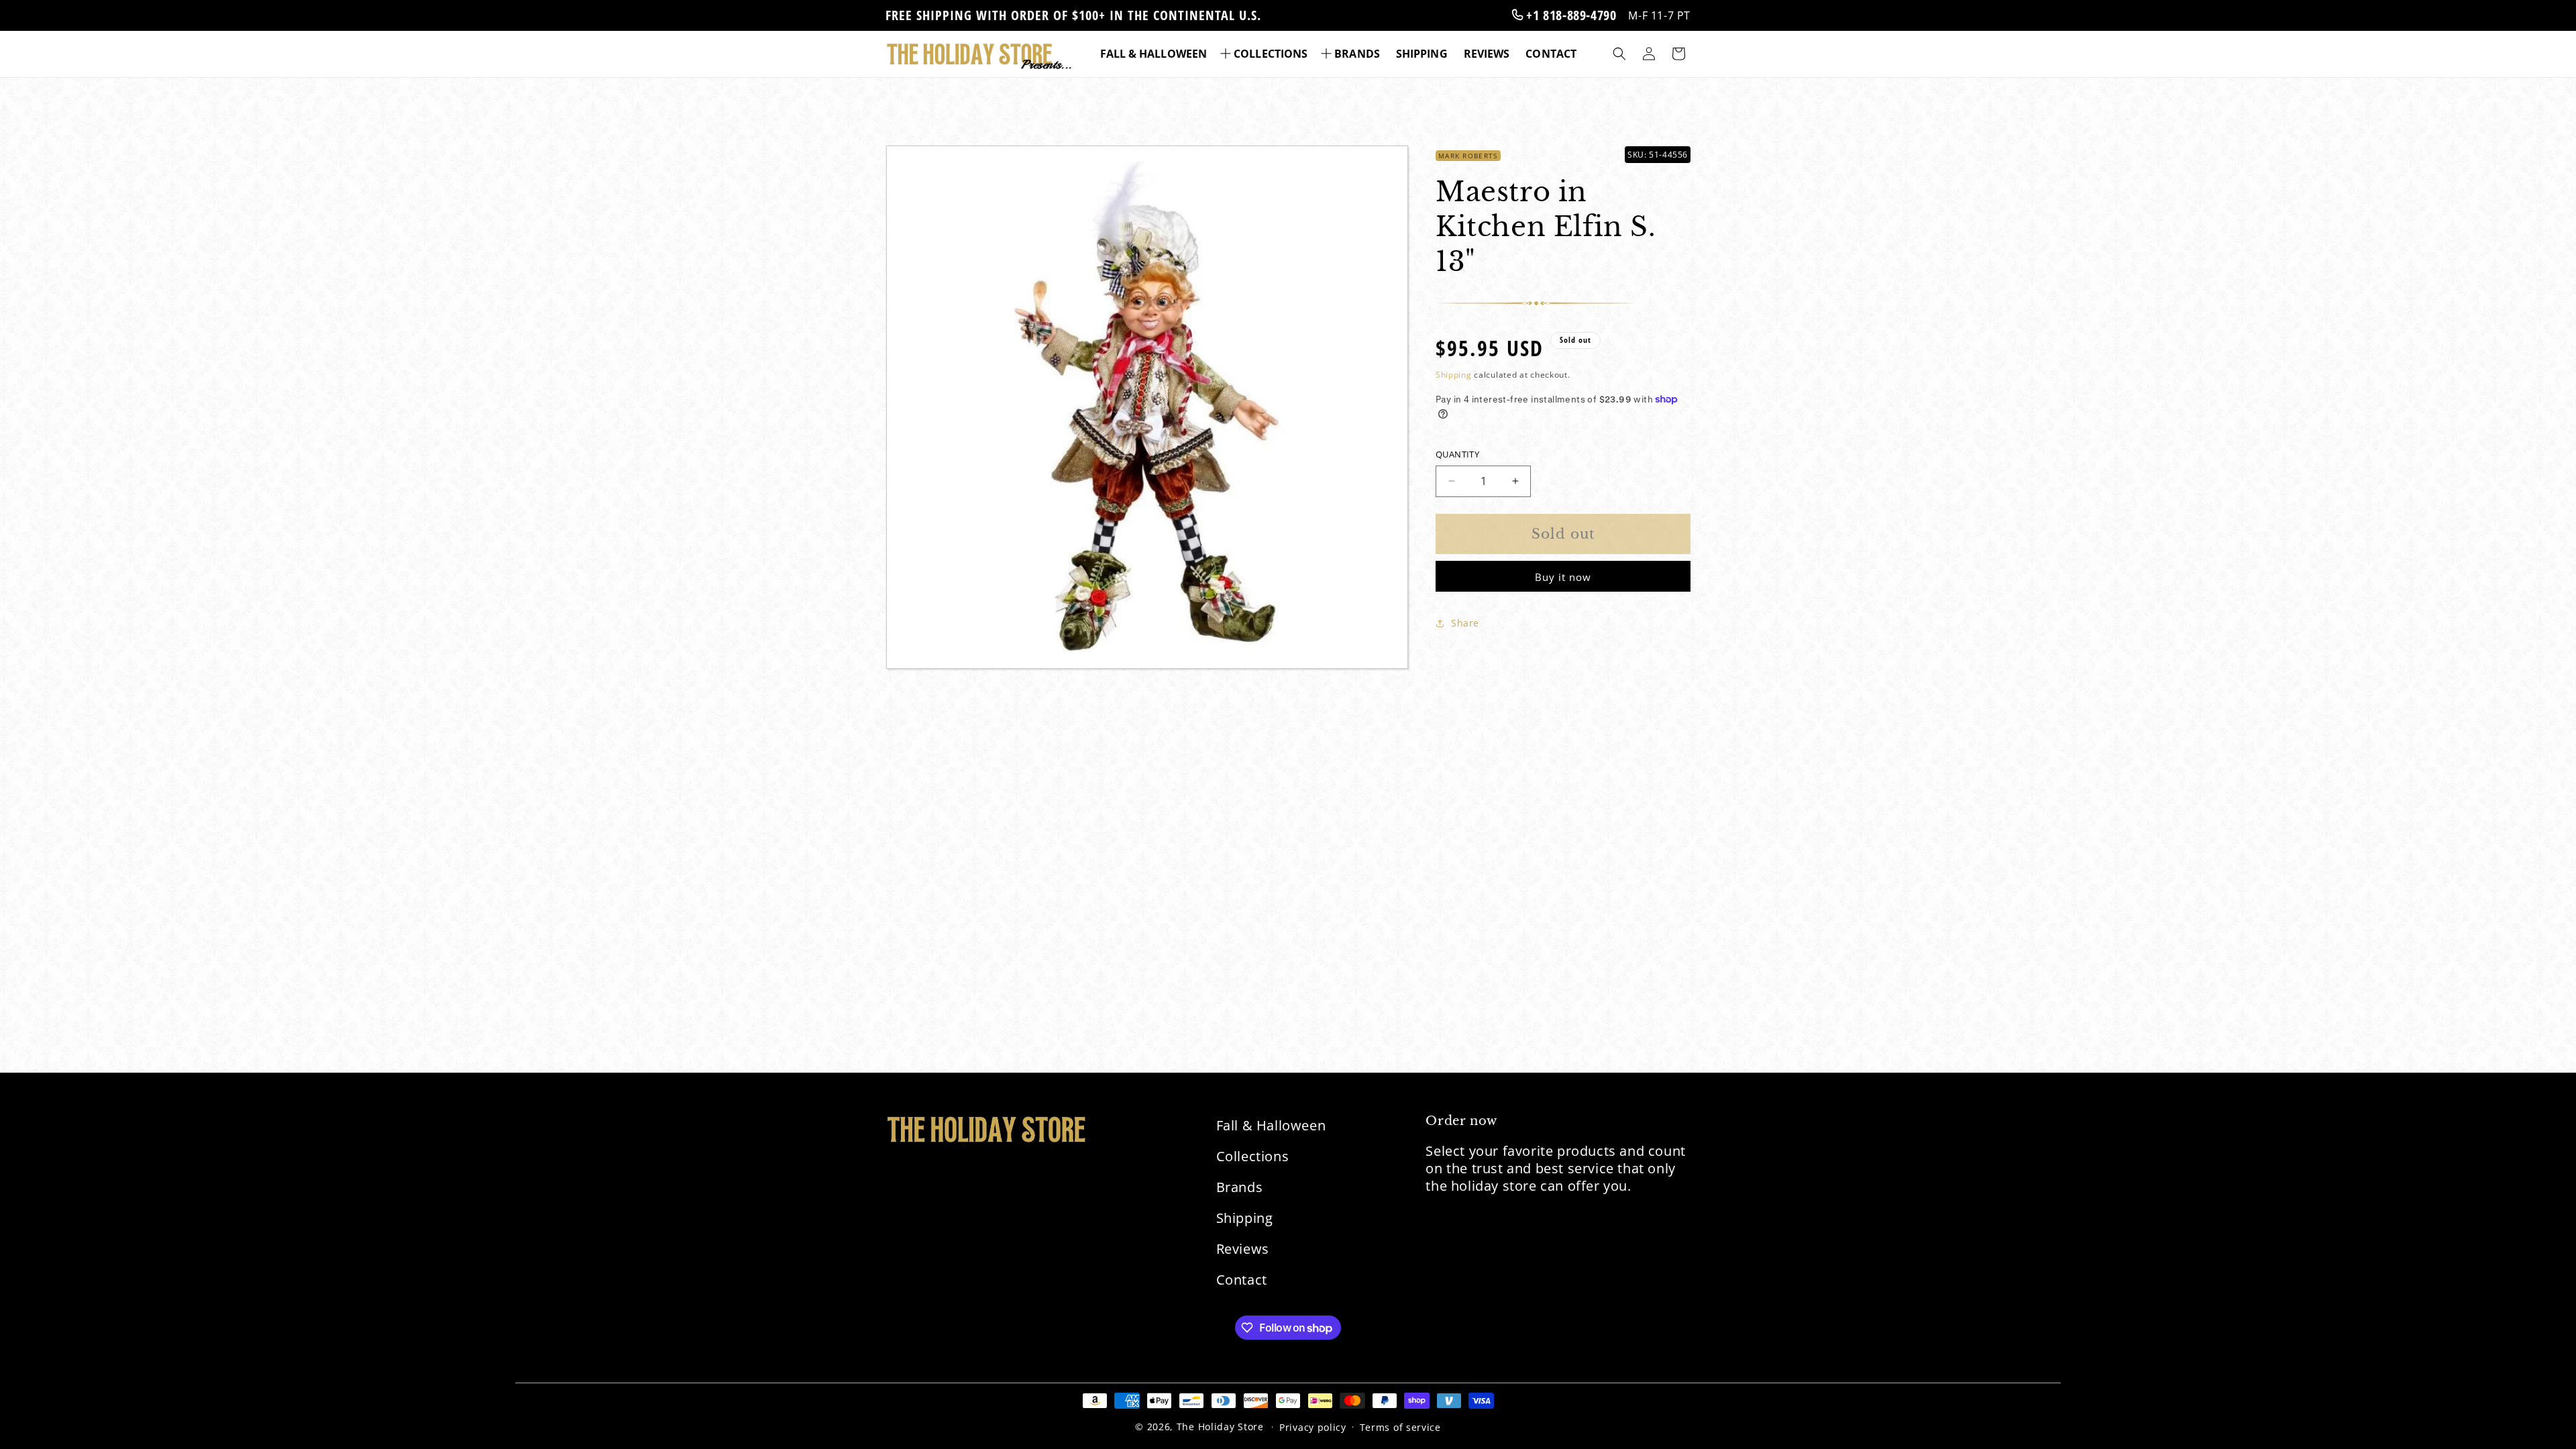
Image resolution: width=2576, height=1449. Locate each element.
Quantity (1457, 454)
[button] (1265, 54)
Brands (1240, 1187)
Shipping (1454, 375)
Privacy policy (1313, 1427)
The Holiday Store (1220, 1427)
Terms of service (1400, 1427)
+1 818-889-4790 (1570, 15)
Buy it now (1563, 577)
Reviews (1243, 1249)
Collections (1253, 1156)
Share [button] (1465, 623)
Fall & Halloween (1271, 1125)
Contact (1242, 1280)
